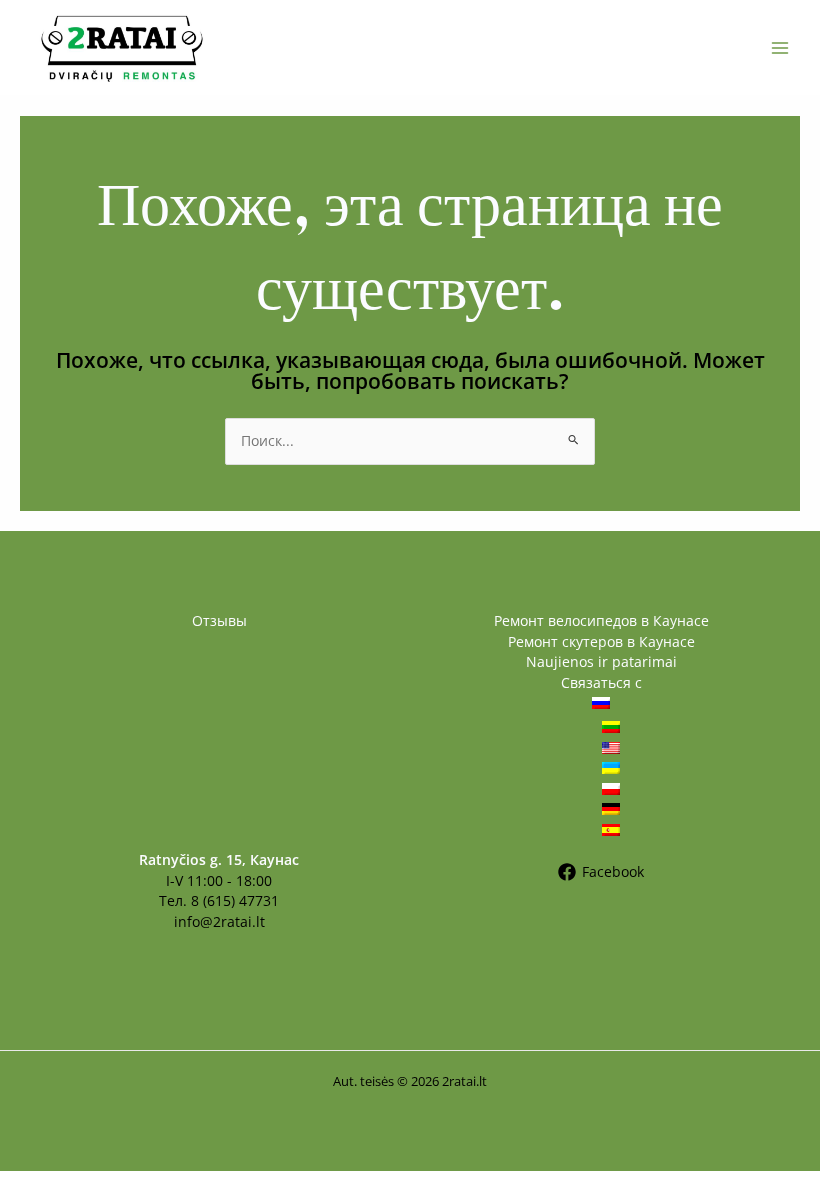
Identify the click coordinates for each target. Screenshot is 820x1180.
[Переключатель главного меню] (780, 47)
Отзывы (219, 620)
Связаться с (601, 682)
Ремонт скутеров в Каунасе (601, 641)
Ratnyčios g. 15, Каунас (219, 859)
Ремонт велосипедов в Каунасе (601, 620)
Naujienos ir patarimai (601, 661)
